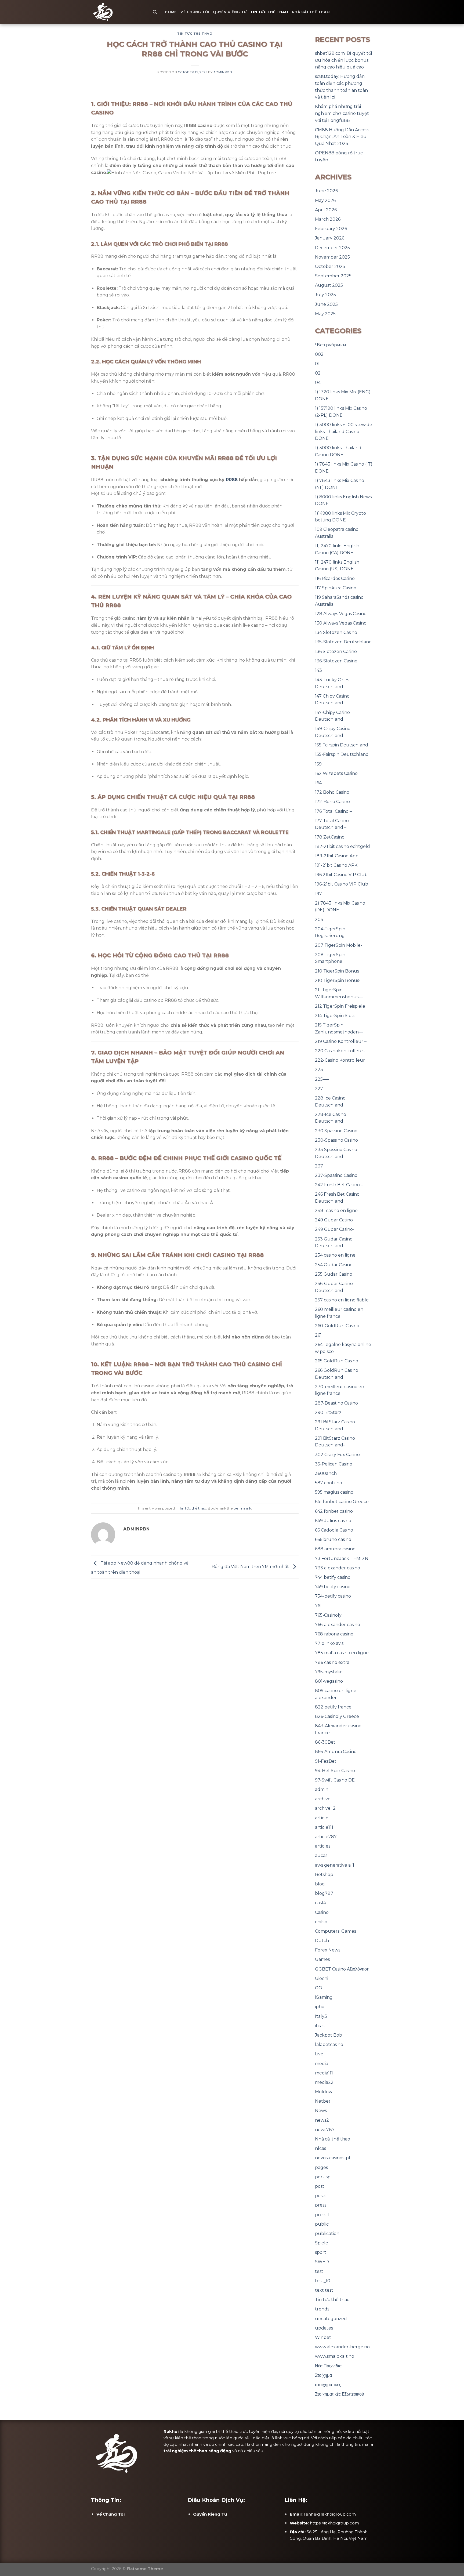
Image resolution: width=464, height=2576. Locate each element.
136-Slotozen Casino (336, 661)
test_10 (323, 2281)
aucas (321, 1855)
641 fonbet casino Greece (342, 1502)
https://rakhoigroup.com (334, 2523)
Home (171, 12)
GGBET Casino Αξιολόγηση (342, 1969)
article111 (324, 1827)
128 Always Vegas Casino (341, 614)
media (322, 2064)
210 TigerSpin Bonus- (338, 980)
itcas (320, 2026)
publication (327, 2234)
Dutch (322, 1941)
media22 (324, 2082)
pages (321, 2167)
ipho (320, 2007)
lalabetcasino (329, 2045)
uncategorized (331, 2319)
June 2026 (326, 191)
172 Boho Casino (332, 792)
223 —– (323, 1070)
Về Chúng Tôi (195, 12)
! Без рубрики (331, 345)
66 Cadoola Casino (334, 1530)
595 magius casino (334, 1492)
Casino (322, 1912)
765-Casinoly (328, 1615)
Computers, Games (336, 1931)
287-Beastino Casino (336, 1403)
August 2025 (329, 285)
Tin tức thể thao (269, 12)
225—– (322, 1079)
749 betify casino (333, 1587)
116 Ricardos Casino (335, 578)
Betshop (324, 1875)
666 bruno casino (333, 1539)
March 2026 (328, 219)
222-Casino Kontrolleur (340, 1060)
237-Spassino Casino (336, 1175)
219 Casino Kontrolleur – (341, 1041)
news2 (322, 2120)
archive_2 (325, 1808)
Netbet (323, 2101)
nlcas (320, 2148)
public (322, 2224)
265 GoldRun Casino (337, 1361)
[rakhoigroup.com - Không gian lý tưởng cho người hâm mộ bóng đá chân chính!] (118, 12)
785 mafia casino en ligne (342, 1653)
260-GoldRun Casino (337, 1326)
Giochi (322, 1978)
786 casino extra (332, 1662)
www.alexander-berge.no (342, 2347)
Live (319, 2054)
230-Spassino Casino (336, 1140)
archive (323, 1799)
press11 (322, 2215)
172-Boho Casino (332, 802)
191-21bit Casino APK (336, 865)
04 (318, 382)
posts (321, 2196)
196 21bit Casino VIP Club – (343, 875)
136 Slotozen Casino (336, 652)
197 (318, 894)
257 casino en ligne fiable (342, 1300)
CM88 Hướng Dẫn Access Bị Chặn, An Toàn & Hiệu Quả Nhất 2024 (342, 137)
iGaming (324, 1997)
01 (317, 364)
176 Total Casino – (333, 811)
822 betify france (333, 1707)
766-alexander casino (338, 1625)
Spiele (322, 2243)
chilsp (321, 1922)
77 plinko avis (329, 1643)
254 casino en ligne (335, 1255)
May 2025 (325, 314)
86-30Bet (325, 1742)
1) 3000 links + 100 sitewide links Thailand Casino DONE (344, 431)
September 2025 (333, 276)
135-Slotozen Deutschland (343, 642)
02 (318, 373)
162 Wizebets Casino (336, 773)
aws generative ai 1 (335, 1865)
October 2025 (330, 266)
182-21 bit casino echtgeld (342, 846)
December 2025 (332, 248)
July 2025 (325, 295)
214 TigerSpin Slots (335, 1016)
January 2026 (330, 238)
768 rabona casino (334, 1634)
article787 (326, 1837)
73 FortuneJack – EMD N (342, 1559)
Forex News (328, 1950)
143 (318, 670)
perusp (323, 2177)
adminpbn (223, 72)
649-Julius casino (333, 1521)
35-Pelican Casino (334, 1464)
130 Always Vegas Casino (341, 623)
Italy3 (321, 2016)
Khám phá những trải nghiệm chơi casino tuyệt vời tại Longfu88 (342, 113)
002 (319, 354)
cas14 (320, 1903)
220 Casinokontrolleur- (340, 1051)
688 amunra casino (335, 1549)
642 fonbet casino (334, 1511)
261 (318, 1335)
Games (322, 1959)
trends (322, 2309)
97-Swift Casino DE (335, 1780)
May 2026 (325, 200)
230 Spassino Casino (336, 1131)
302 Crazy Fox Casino (337, 1455)
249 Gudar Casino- (335, 1229)
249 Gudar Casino (334, 1220)
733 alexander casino (338, 1568)
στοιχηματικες (328, 2385)
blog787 (324, 1893)
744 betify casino (333, 1577)
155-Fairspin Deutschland (342, 754)
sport (321, 2252)
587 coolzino (329, 1483)
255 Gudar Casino (334, 1274)
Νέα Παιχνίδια (328, 2366)
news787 (325, 2130)
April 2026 (326, 210)
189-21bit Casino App (337, 856)
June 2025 (326, 304)
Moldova (324, 2092)
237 (319, 1166)
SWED (322, 2262)
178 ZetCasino (330, 837)
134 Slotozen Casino (336, 632)
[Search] (155, 12)
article (322, 1818)
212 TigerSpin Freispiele (340, 1006)
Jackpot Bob (329, 2035)
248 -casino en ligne (336, 1211)
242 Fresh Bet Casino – (339, 1185)
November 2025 (332, 257)
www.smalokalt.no (335, 2356)
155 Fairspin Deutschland (342, 745)
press (321, 2205)
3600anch (326, 1473)
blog (320, 1884)
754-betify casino (333, 1596)
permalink (242, 1508)
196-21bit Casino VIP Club (342, 884)
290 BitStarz (328, 1412)
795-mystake (329, 1672)
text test (324, 2290)
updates (324, 2328)
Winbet (323, 2337)
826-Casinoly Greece (337, 1716)
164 (318, 783)
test (319, 2271)
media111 (324, 2073)
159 (318, 764)
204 (319, 919)
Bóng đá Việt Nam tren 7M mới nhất (251, 1567)
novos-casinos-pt (333, 2158)
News (321, 2111)
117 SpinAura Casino (336, 588)
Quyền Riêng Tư (230, 12)
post (320, 2186)
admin (322, 1789)
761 (318, 1606)
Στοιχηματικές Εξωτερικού (340, 2394)
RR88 (232, 480)
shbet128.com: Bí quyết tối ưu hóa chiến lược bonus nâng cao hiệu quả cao (343, 60)
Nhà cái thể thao (311, 12)
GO (319, 1988)
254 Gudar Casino (334, 1265)
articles (323, 1846)
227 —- (322, 1089)
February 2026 (331, 229)
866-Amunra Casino (336, 1752)
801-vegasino (329, 1681)
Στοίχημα (323, 2375)
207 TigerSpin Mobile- (339, 945)
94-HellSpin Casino (335, 1771)
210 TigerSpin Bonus (337, 971)
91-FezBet (326, 1761)
